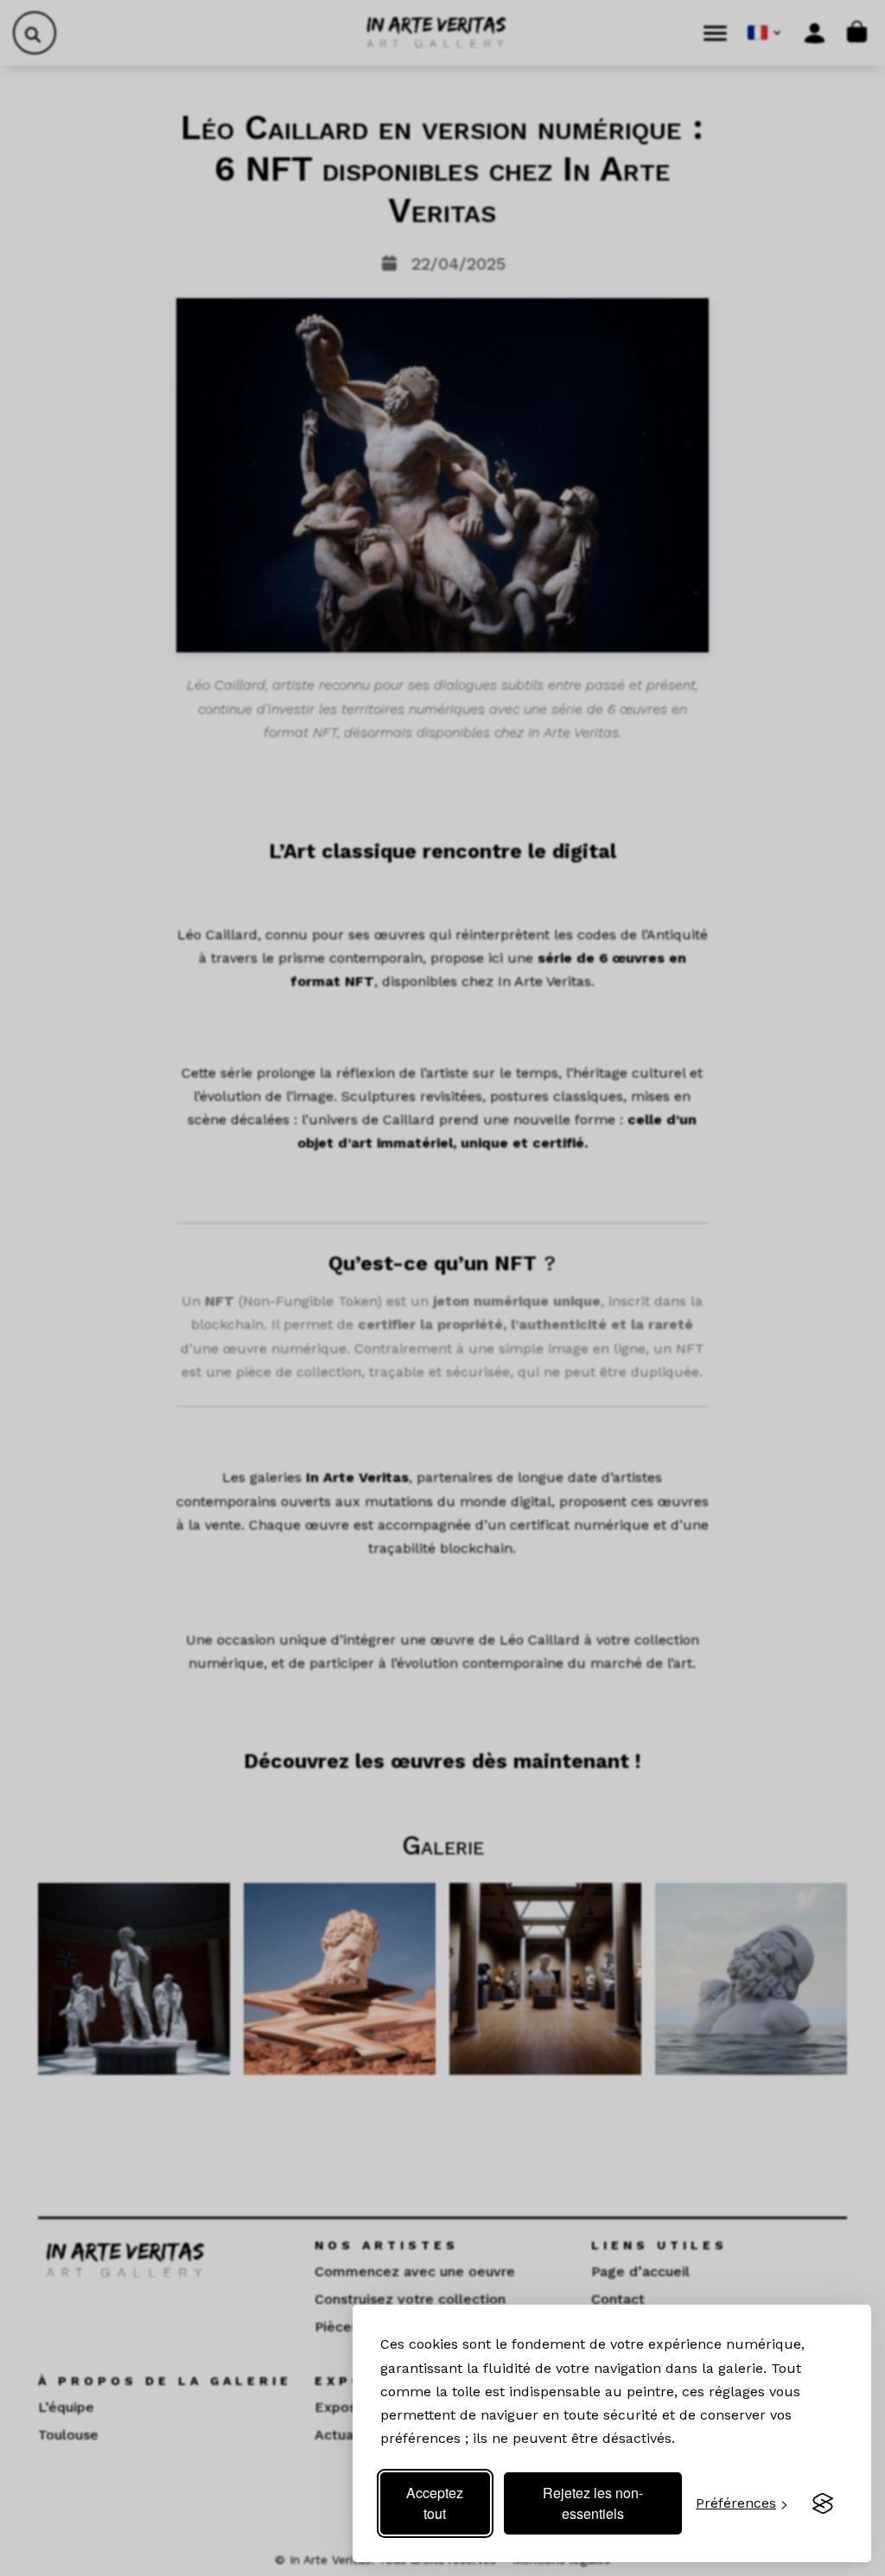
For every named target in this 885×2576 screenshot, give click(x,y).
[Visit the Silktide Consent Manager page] (823, 2503)
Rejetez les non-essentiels (593, 2503)
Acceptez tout (435, 2503)
